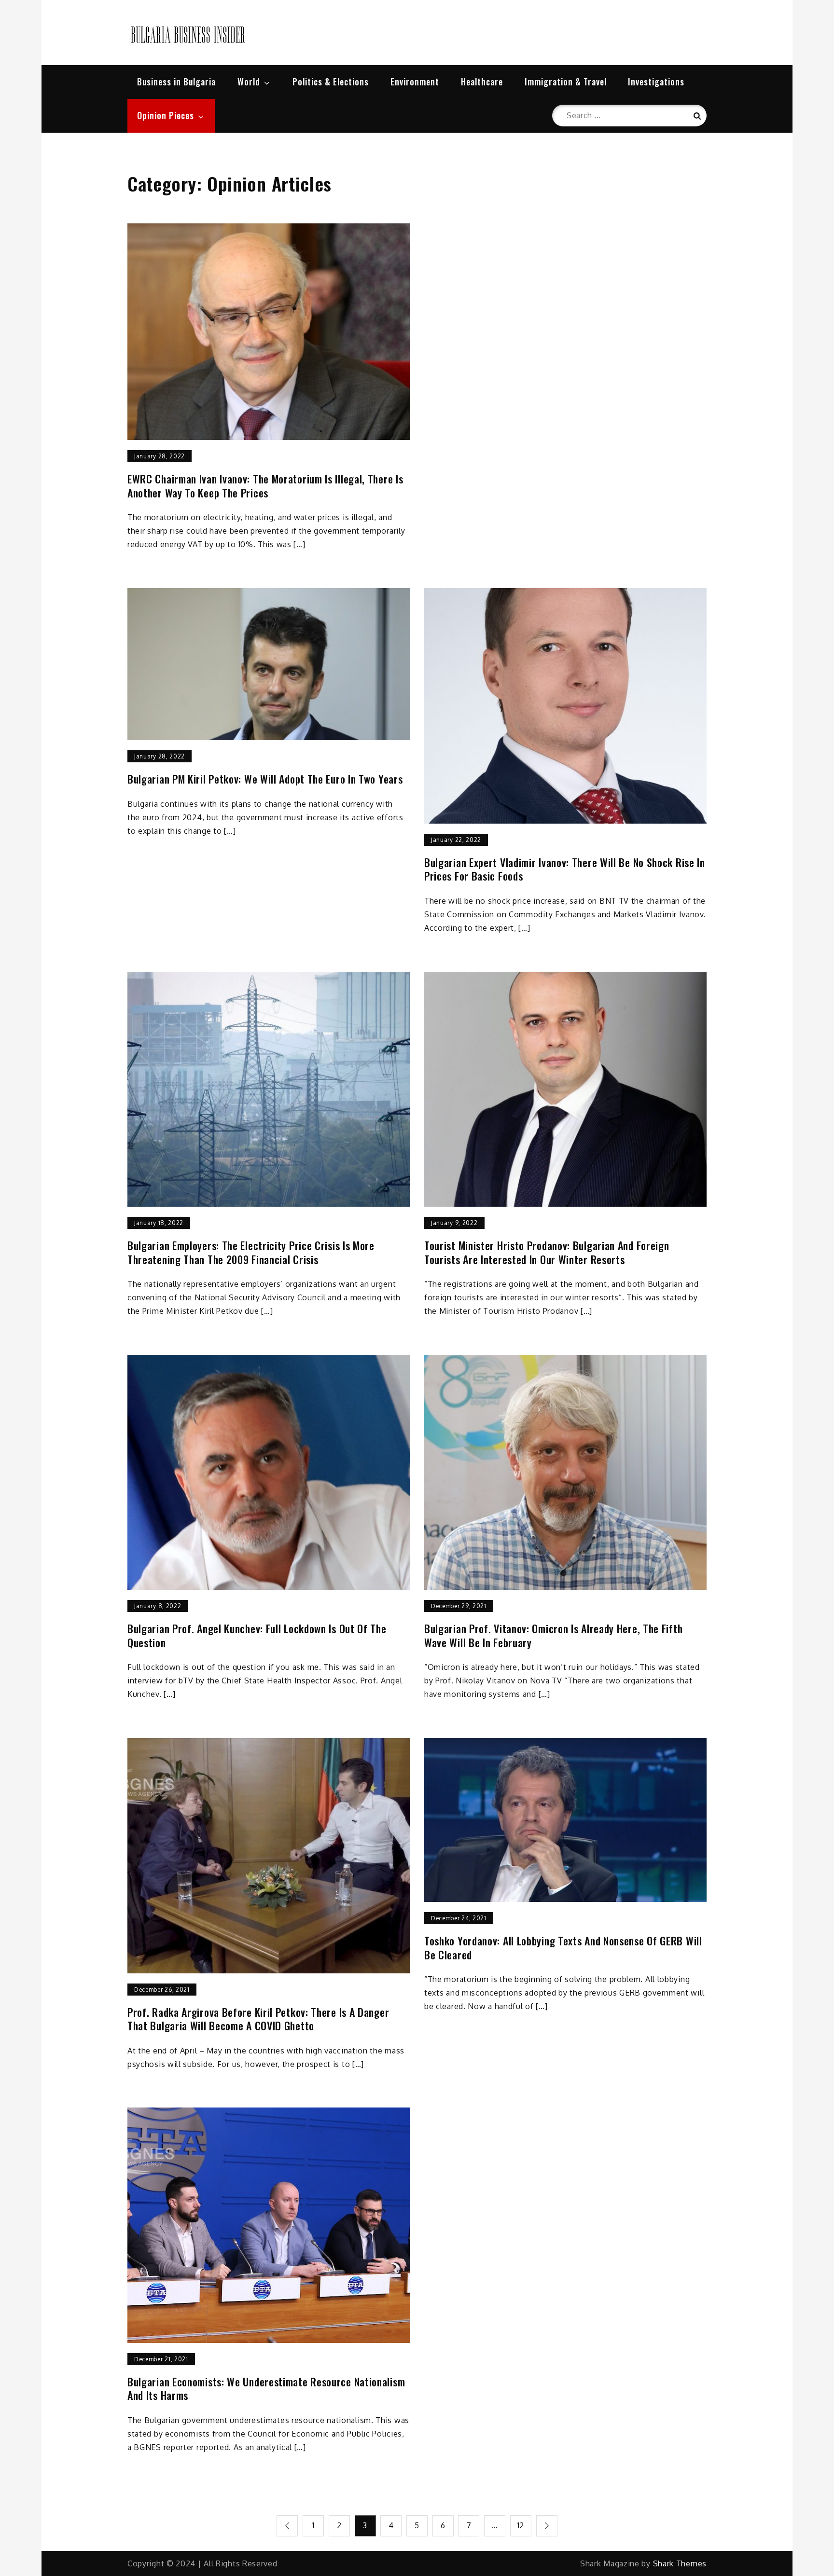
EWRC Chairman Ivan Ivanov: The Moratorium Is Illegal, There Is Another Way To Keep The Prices (265, 486)
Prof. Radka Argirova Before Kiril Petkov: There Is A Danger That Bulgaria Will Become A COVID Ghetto (258, 2019)
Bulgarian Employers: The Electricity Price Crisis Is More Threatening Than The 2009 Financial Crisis (251, 1252)
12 (521, 2525)
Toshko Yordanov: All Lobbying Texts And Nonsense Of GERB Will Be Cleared (563, 1948)
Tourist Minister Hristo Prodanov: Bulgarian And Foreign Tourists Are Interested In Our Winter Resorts (547, 1252)
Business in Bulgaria (176, 82)
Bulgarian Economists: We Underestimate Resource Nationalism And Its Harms (266, 2389)
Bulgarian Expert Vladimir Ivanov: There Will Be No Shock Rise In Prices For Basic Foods (565, 869)
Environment (415, 82)
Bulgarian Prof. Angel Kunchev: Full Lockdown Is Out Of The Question (257, 1635)
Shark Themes (680, 2563)
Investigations (656, 82)
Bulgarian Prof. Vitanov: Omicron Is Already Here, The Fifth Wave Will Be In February (553, 1635)
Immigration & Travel (566, 82)
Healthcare (482, 82)
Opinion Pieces (166, 115)
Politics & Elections (331, 82)
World (249, 82)
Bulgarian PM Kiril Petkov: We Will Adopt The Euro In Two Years (265, 779)
